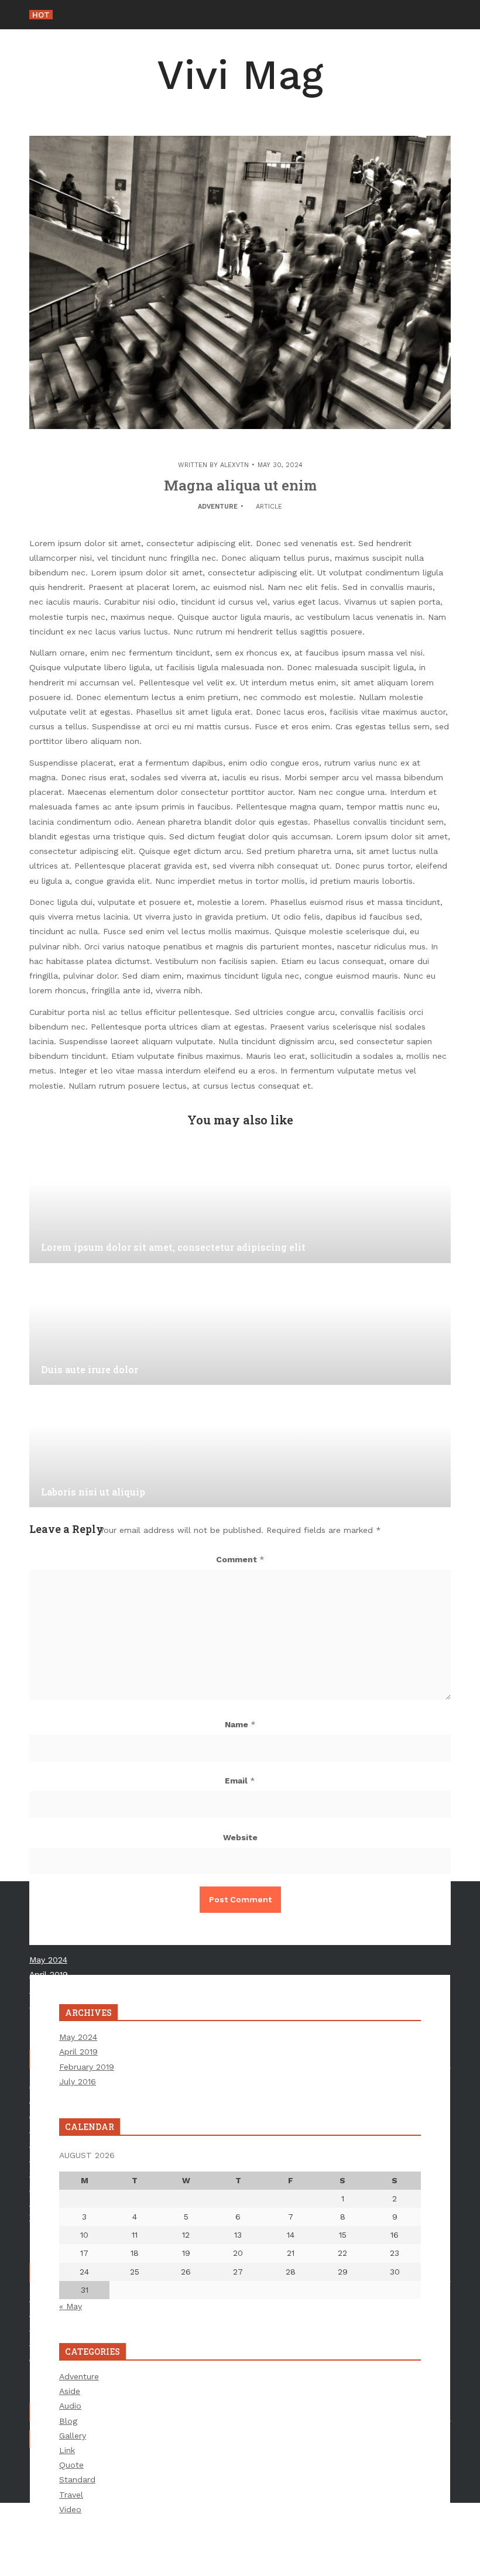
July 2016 (78, 2081)
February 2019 (87, 2067)
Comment (240, 1559)
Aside (70, 2391)
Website (240, 1837)
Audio (70, 2406)
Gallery (73, 2436)
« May (71, 2306)
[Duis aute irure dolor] (240, 1326)
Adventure (218, 507)
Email (240, 1781)
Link (67, 2450)
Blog (68, 2421)
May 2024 (78, 2037)
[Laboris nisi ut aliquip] (240, 1449)
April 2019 (78, 2052)
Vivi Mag (240, 75)
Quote (71, 2465)
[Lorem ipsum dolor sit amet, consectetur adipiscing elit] (240, 1205)
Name (240, 1724)
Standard (77, 2479)
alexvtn (234, 465)
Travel (71, 2495)
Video (70, 2509)
